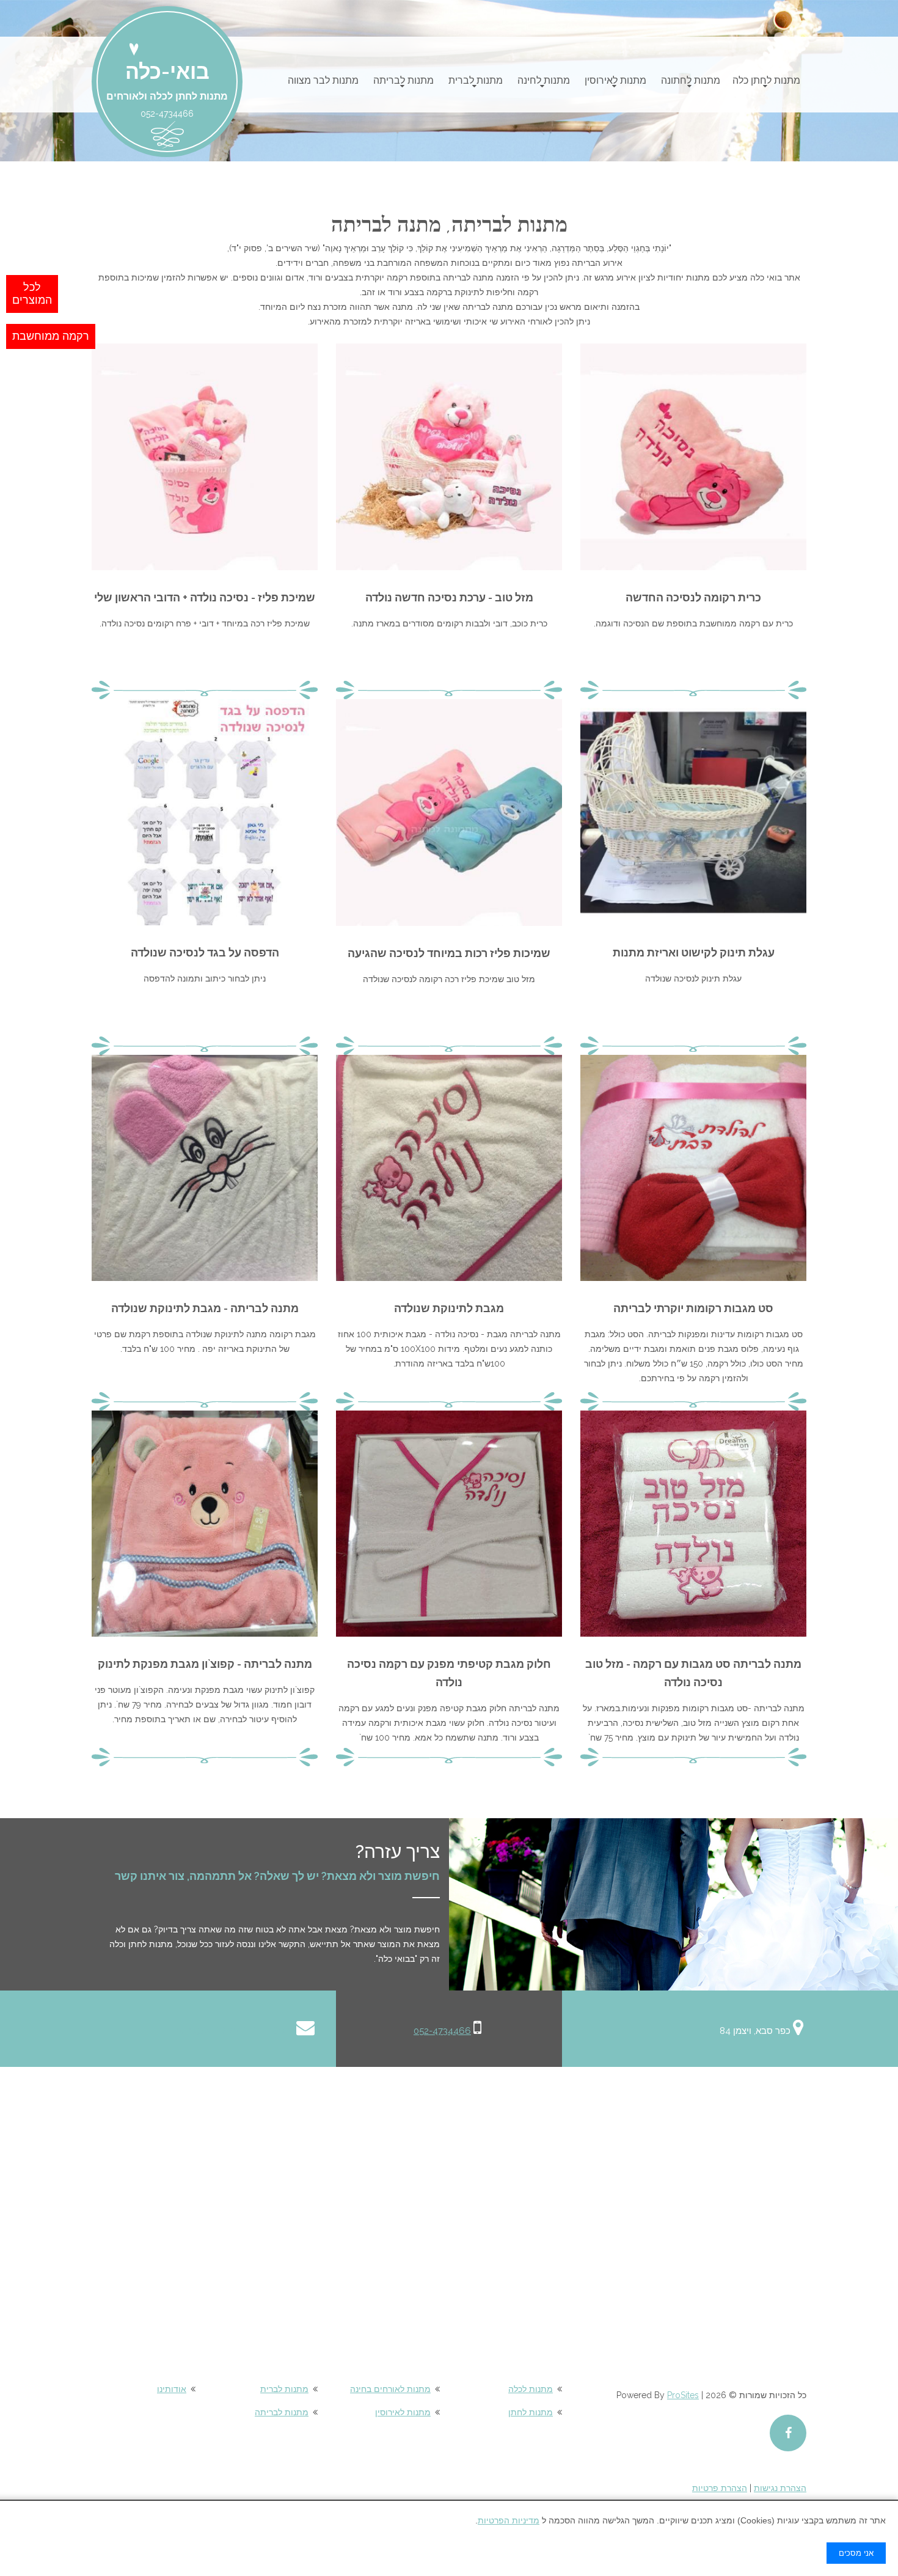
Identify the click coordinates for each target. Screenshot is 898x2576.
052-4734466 (442, 2031)
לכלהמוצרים (32, 294)
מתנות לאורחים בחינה (390, 2389)
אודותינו (172, 2389)
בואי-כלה (167, 72)
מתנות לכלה (531, 2389)
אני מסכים (856, 2553)
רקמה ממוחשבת (51, 336)
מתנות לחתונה (691, 80)
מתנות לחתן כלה (766, 80)
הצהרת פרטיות (720, 2488)
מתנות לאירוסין (615, 80)
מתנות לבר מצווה (323, 80)
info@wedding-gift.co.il (235, 2031)
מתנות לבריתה (403, 80)
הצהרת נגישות (780, 2488)
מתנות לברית (476, 80)
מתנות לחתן (531, 2412)
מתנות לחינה (544, 80)
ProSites (683, 2395)
